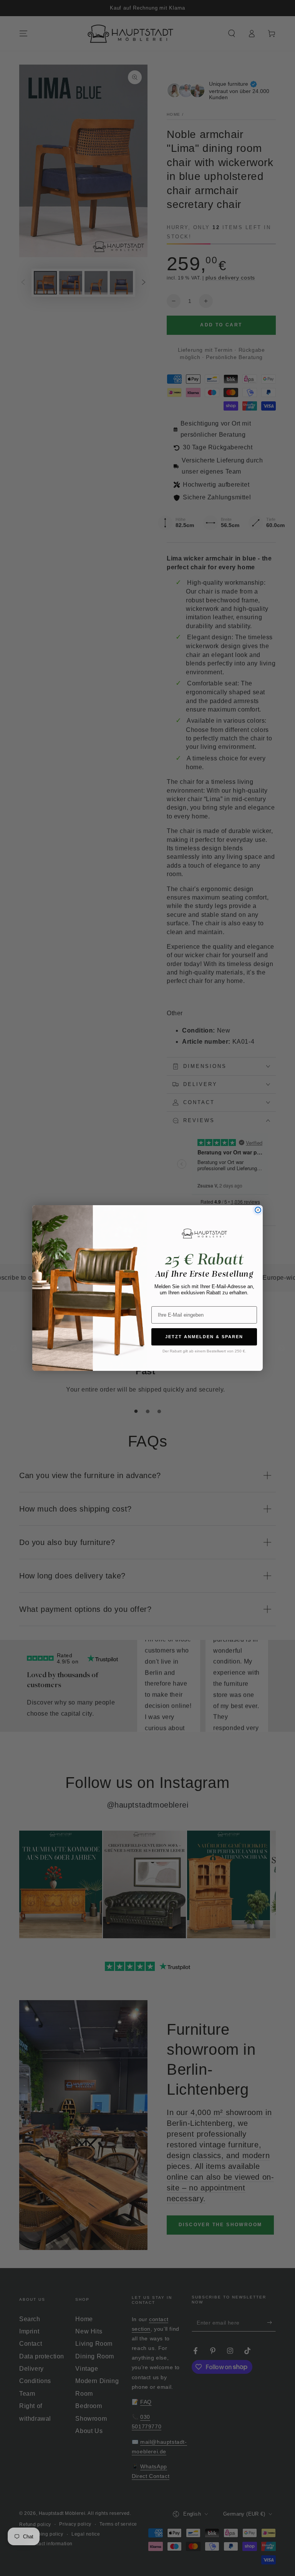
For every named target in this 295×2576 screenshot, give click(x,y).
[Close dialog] (258, 1210)
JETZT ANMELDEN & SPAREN (204, 1337)
